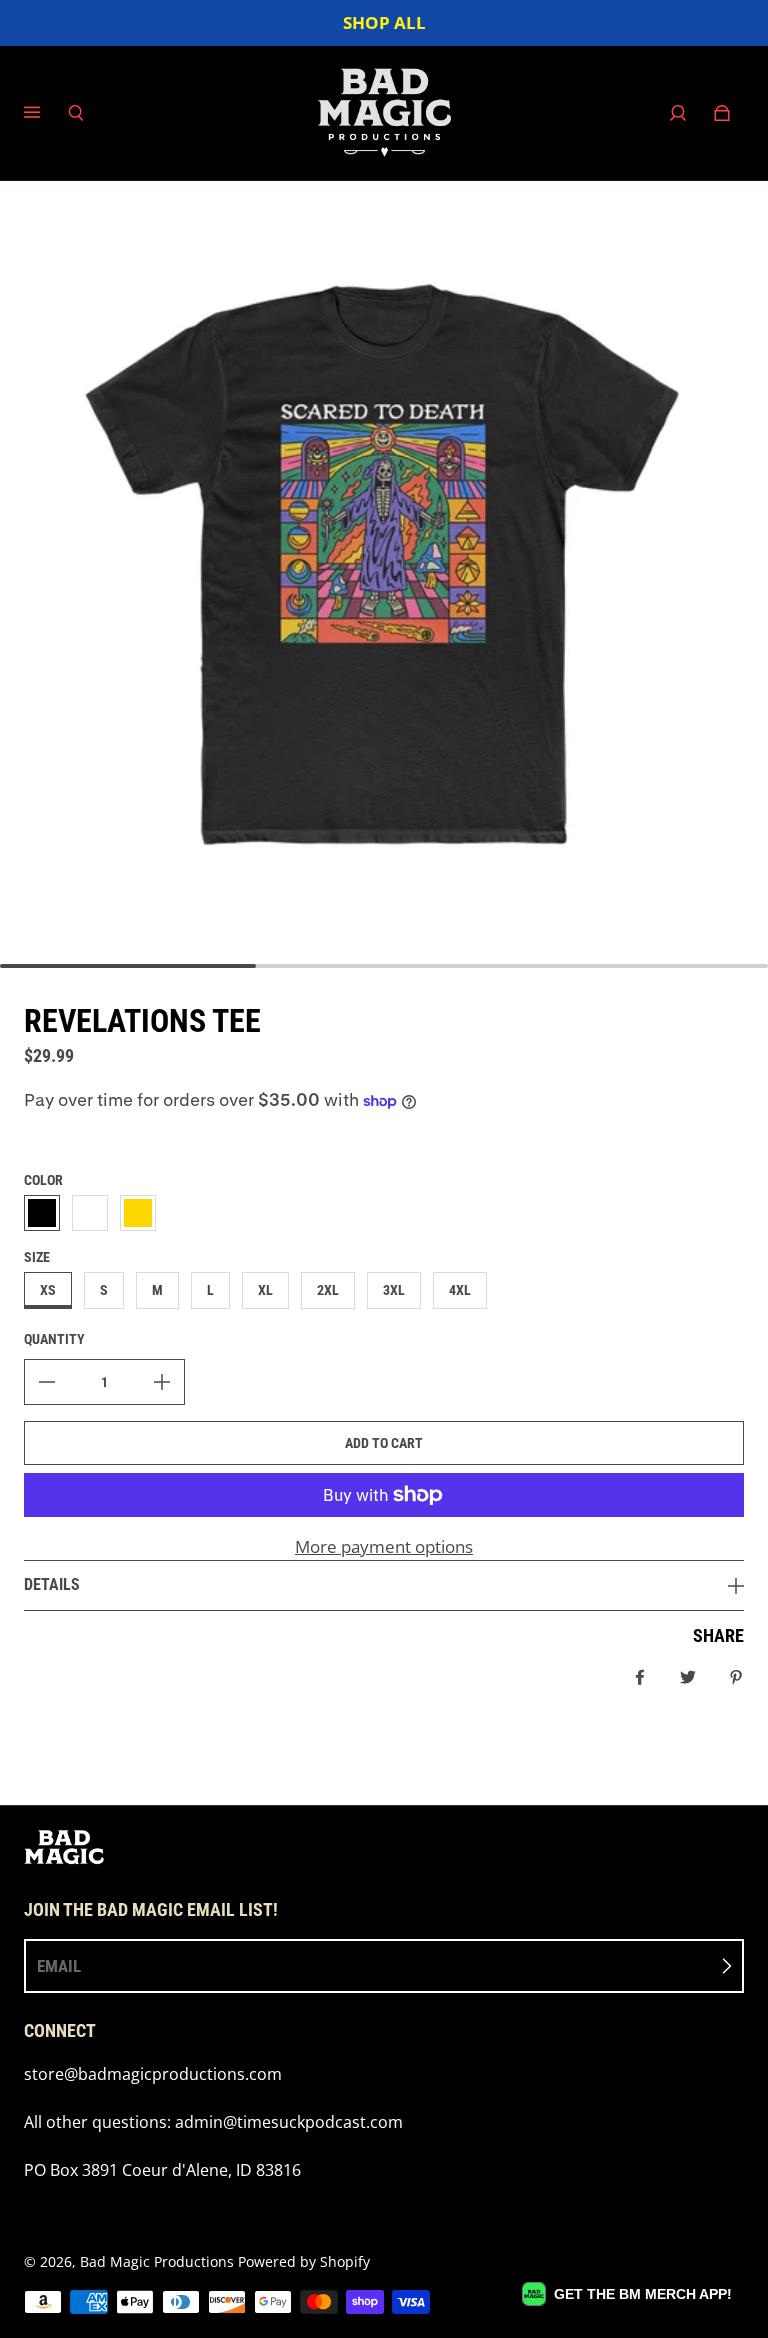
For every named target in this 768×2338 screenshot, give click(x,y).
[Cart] (722, 113)
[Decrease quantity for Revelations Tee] (47, 1382)
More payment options (384, 1546)
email (59, 1966)
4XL (460, 1290)
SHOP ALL (384, 22)
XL (265, 1290)
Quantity (54, 1339)
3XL (394, 1290)
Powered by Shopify (304, 2261)
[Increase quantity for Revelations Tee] (162, 1382)
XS (48, 1290)
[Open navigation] (46, 113)
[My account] (678, 113)
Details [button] (52, 1584)
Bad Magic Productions (157, 2261)
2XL (328, 1290)
